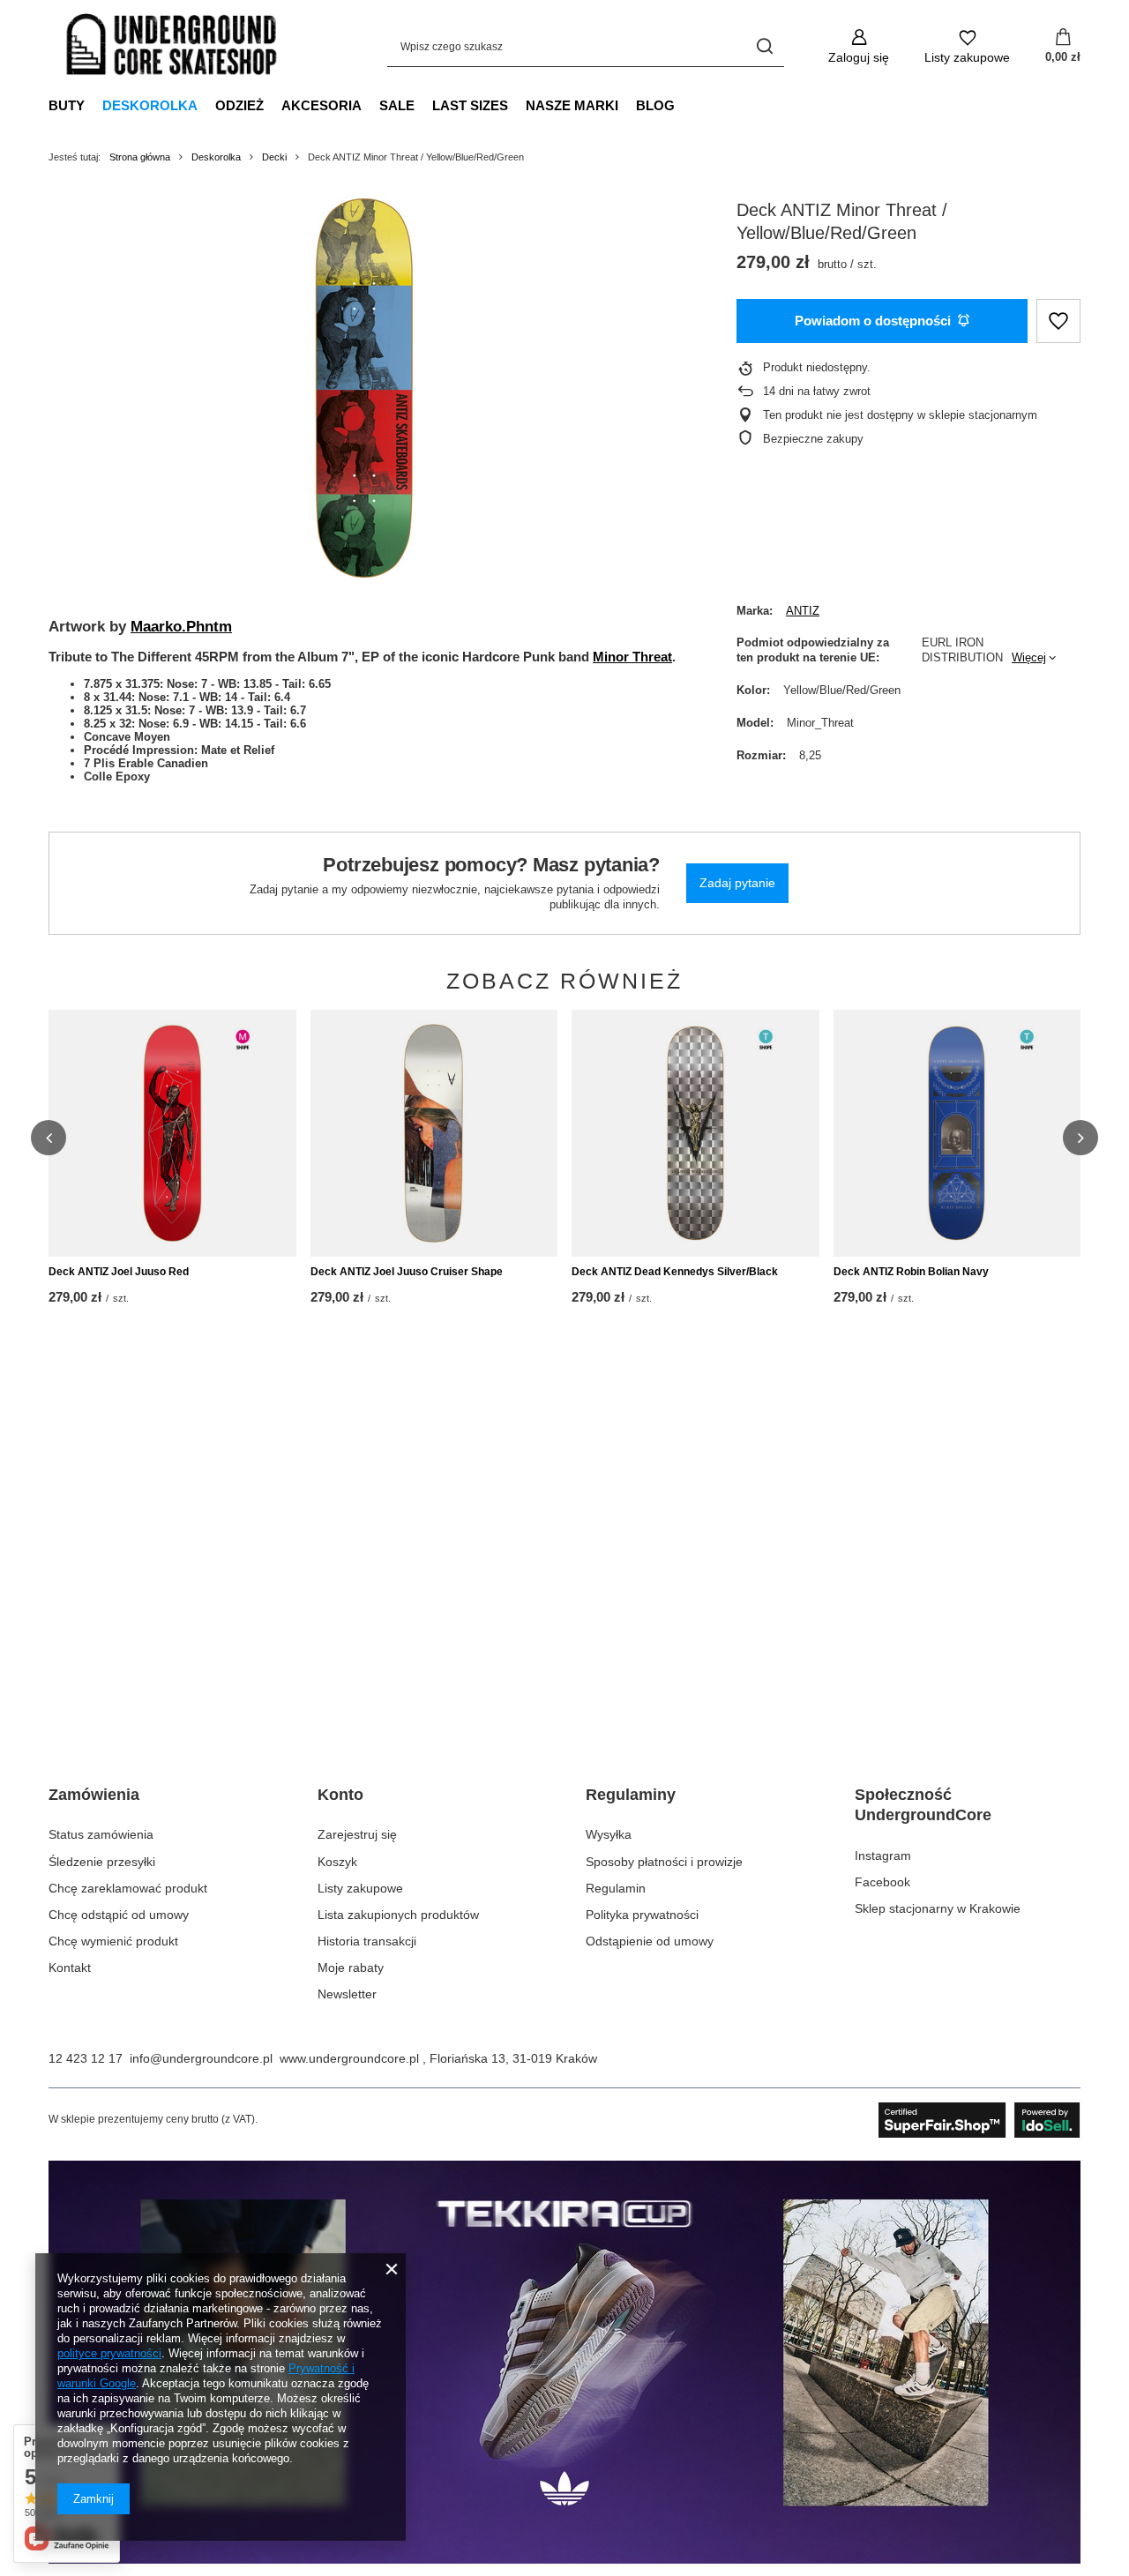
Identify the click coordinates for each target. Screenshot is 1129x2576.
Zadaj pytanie (737, 883)
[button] (49, 1138)
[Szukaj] (764, 46)
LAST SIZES (470, 105)
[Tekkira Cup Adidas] (564, 2559)
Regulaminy (631, 1795)
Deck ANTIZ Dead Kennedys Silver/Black (675, 1272)
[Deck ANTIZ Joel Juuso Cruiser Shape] (434, 1133)
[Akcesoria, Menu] (370, 105)
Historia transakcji (367, 1941)
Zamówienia (94, 1795)
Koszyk (337, 1862)
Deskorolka (150, 105)
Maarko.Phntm (181, 626)
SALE (397, 105)
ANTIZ (803, 611)
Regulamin (616, 1888)
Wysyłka (609, 1834)
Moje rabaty (351, 1967)
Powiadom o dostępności (873, 321)
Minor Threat (632, 657)
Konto (340, 1795)
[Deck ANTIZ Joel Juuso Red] (172, 1133)
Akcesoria (322, 105)
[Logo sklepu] (172, 47)
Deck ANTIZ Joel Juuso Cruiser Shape (407, 1272)
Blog (655, 105)
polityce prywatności (109, 2353)
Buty (67, 105)
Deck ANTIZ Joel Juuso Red (119, 1272)
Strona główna (140, 157)
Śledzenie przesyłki (102, 1862)
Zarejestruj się (357, 1834)
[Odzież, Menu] (273, 105)
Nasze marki (572, 105)
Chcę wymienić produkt (113, 1941)
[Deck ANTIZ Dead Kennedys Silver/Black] (695, 1133)
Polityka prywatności (642, 1915)
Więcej (1029, 657)
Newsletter (347, 1994)
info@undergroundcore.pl (201, 2058)
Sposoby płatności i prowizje (664, 1862)
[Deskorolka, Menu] (206, 105)
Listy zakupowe (360, 1888)
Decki (274, 157)
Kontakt (70, 1967)
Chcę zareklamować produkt (128, 1888)
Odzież (239, 105)
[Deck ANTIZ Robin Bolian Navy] (957, 1133)
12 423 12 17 (86, 2058)
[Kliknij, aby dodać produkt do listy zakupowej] (1058, 321)
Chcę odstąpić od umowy (119, 1915)
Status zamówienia (101, 1834)
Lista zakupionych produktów (398, 1915)
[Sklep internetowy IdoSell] (979, 2120)
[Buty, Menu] (93, 105)
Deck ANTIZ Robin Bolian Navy (911, 1272)
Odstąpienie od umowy (650, 1941)
